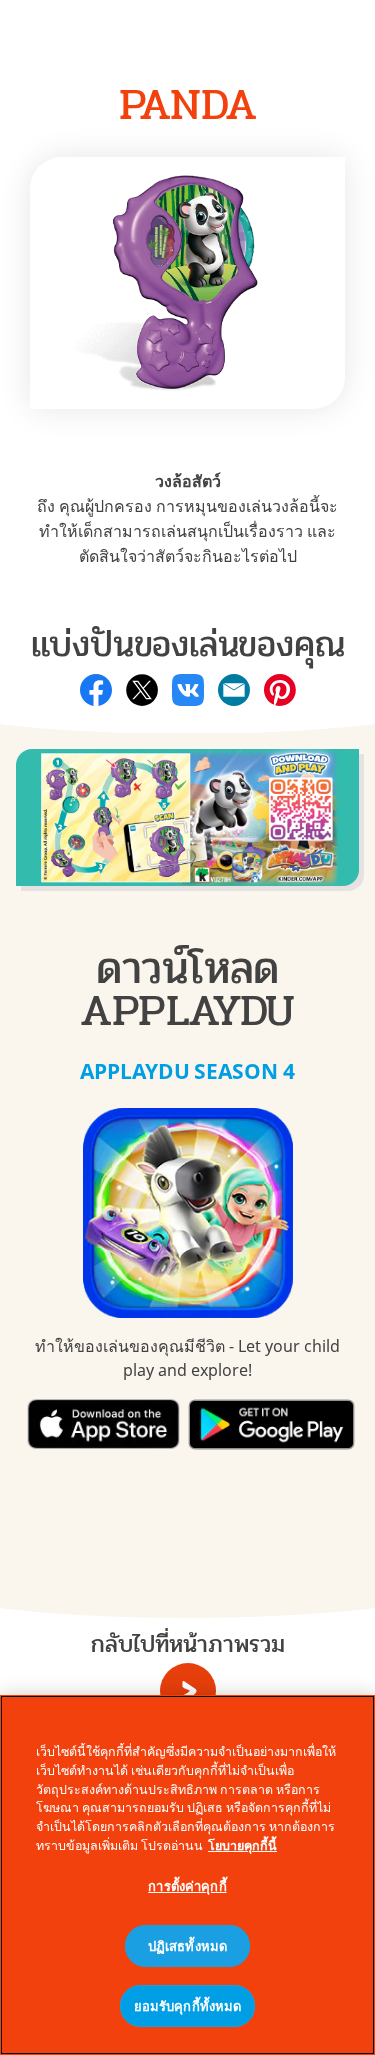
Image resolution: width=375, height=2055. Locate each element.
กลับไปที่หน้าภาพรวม (188, 1644)
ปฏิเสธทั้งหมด (187, 1946)
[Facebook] (96, 690)
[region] (187, 1875)
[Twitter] (142, 690)
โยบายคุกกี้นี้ (242, 1845)
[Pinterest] (280, 690)
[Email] (234, 690)
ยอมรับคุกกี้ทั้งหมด (188, 2006)
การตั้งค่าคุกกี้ (187, 1886)
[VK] (188, 690)
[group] (187, 828)
